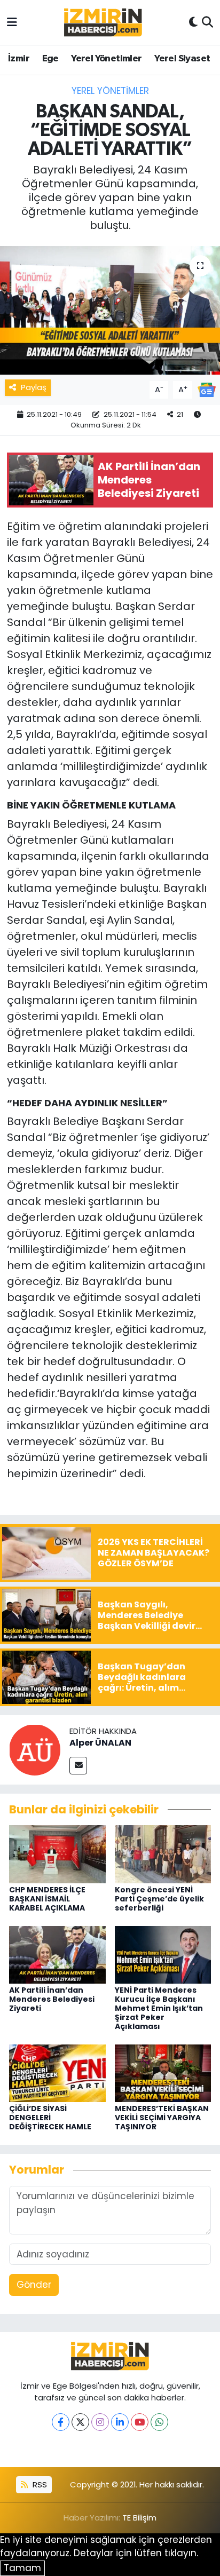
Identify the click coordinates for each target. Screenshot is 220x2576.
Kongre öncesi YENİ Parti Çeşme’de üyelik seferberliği (159, 1899)
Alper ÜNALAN (100, 1743)
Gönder (34, 2285)
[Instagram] (100, 2422)
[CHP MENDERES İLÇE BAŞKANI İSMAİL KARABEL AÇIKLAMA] (57, 1853)
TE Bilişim (139, 2518)
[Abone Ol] (207, 389)
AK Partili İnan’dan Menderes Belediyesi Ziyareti (52, 1999)
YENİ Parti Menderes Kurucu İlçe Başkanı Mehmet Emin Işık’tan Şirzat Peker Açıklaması (159, 2008)
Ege (50, 59)
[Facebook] (61, 2422)
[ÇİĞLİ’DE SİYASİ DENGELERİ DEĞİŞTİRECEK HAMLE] (57, 2073)
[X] (80, 2422)
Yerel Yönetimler (106, 59)
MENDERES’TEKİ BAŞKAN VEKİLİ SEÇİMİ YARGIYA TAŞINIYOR (162, 2118)
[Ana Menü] (12, 22)
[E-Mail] (78, 1766)
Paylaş (34, 387)
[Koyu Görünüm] (193, 22)
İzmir (19, 59)
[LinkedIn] (120, 2422)
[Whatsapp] (159, 2422)
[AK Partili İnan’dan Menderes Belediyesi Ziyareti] (57, 1954)
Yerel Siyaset (182, 59)
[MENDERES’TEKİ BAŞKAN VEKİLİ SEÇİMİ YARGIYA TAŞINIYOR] (163, 2073)
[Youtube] (140, 2422)
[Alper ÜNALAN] (35, 1749)
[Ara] (207, 22)
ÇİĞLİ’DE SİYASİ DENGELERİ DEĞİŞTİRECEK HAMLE (50, 2118)
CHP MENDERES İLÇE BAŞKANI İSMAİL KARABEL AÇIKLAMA (47, 1899)
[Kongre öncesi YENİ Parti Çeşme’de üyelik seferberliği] (163, 1853)
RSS (39, 2484)
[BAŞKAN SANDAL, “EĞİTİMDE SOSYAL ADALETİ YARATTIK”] (110, 310)
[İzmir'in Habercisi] (103, 23)
